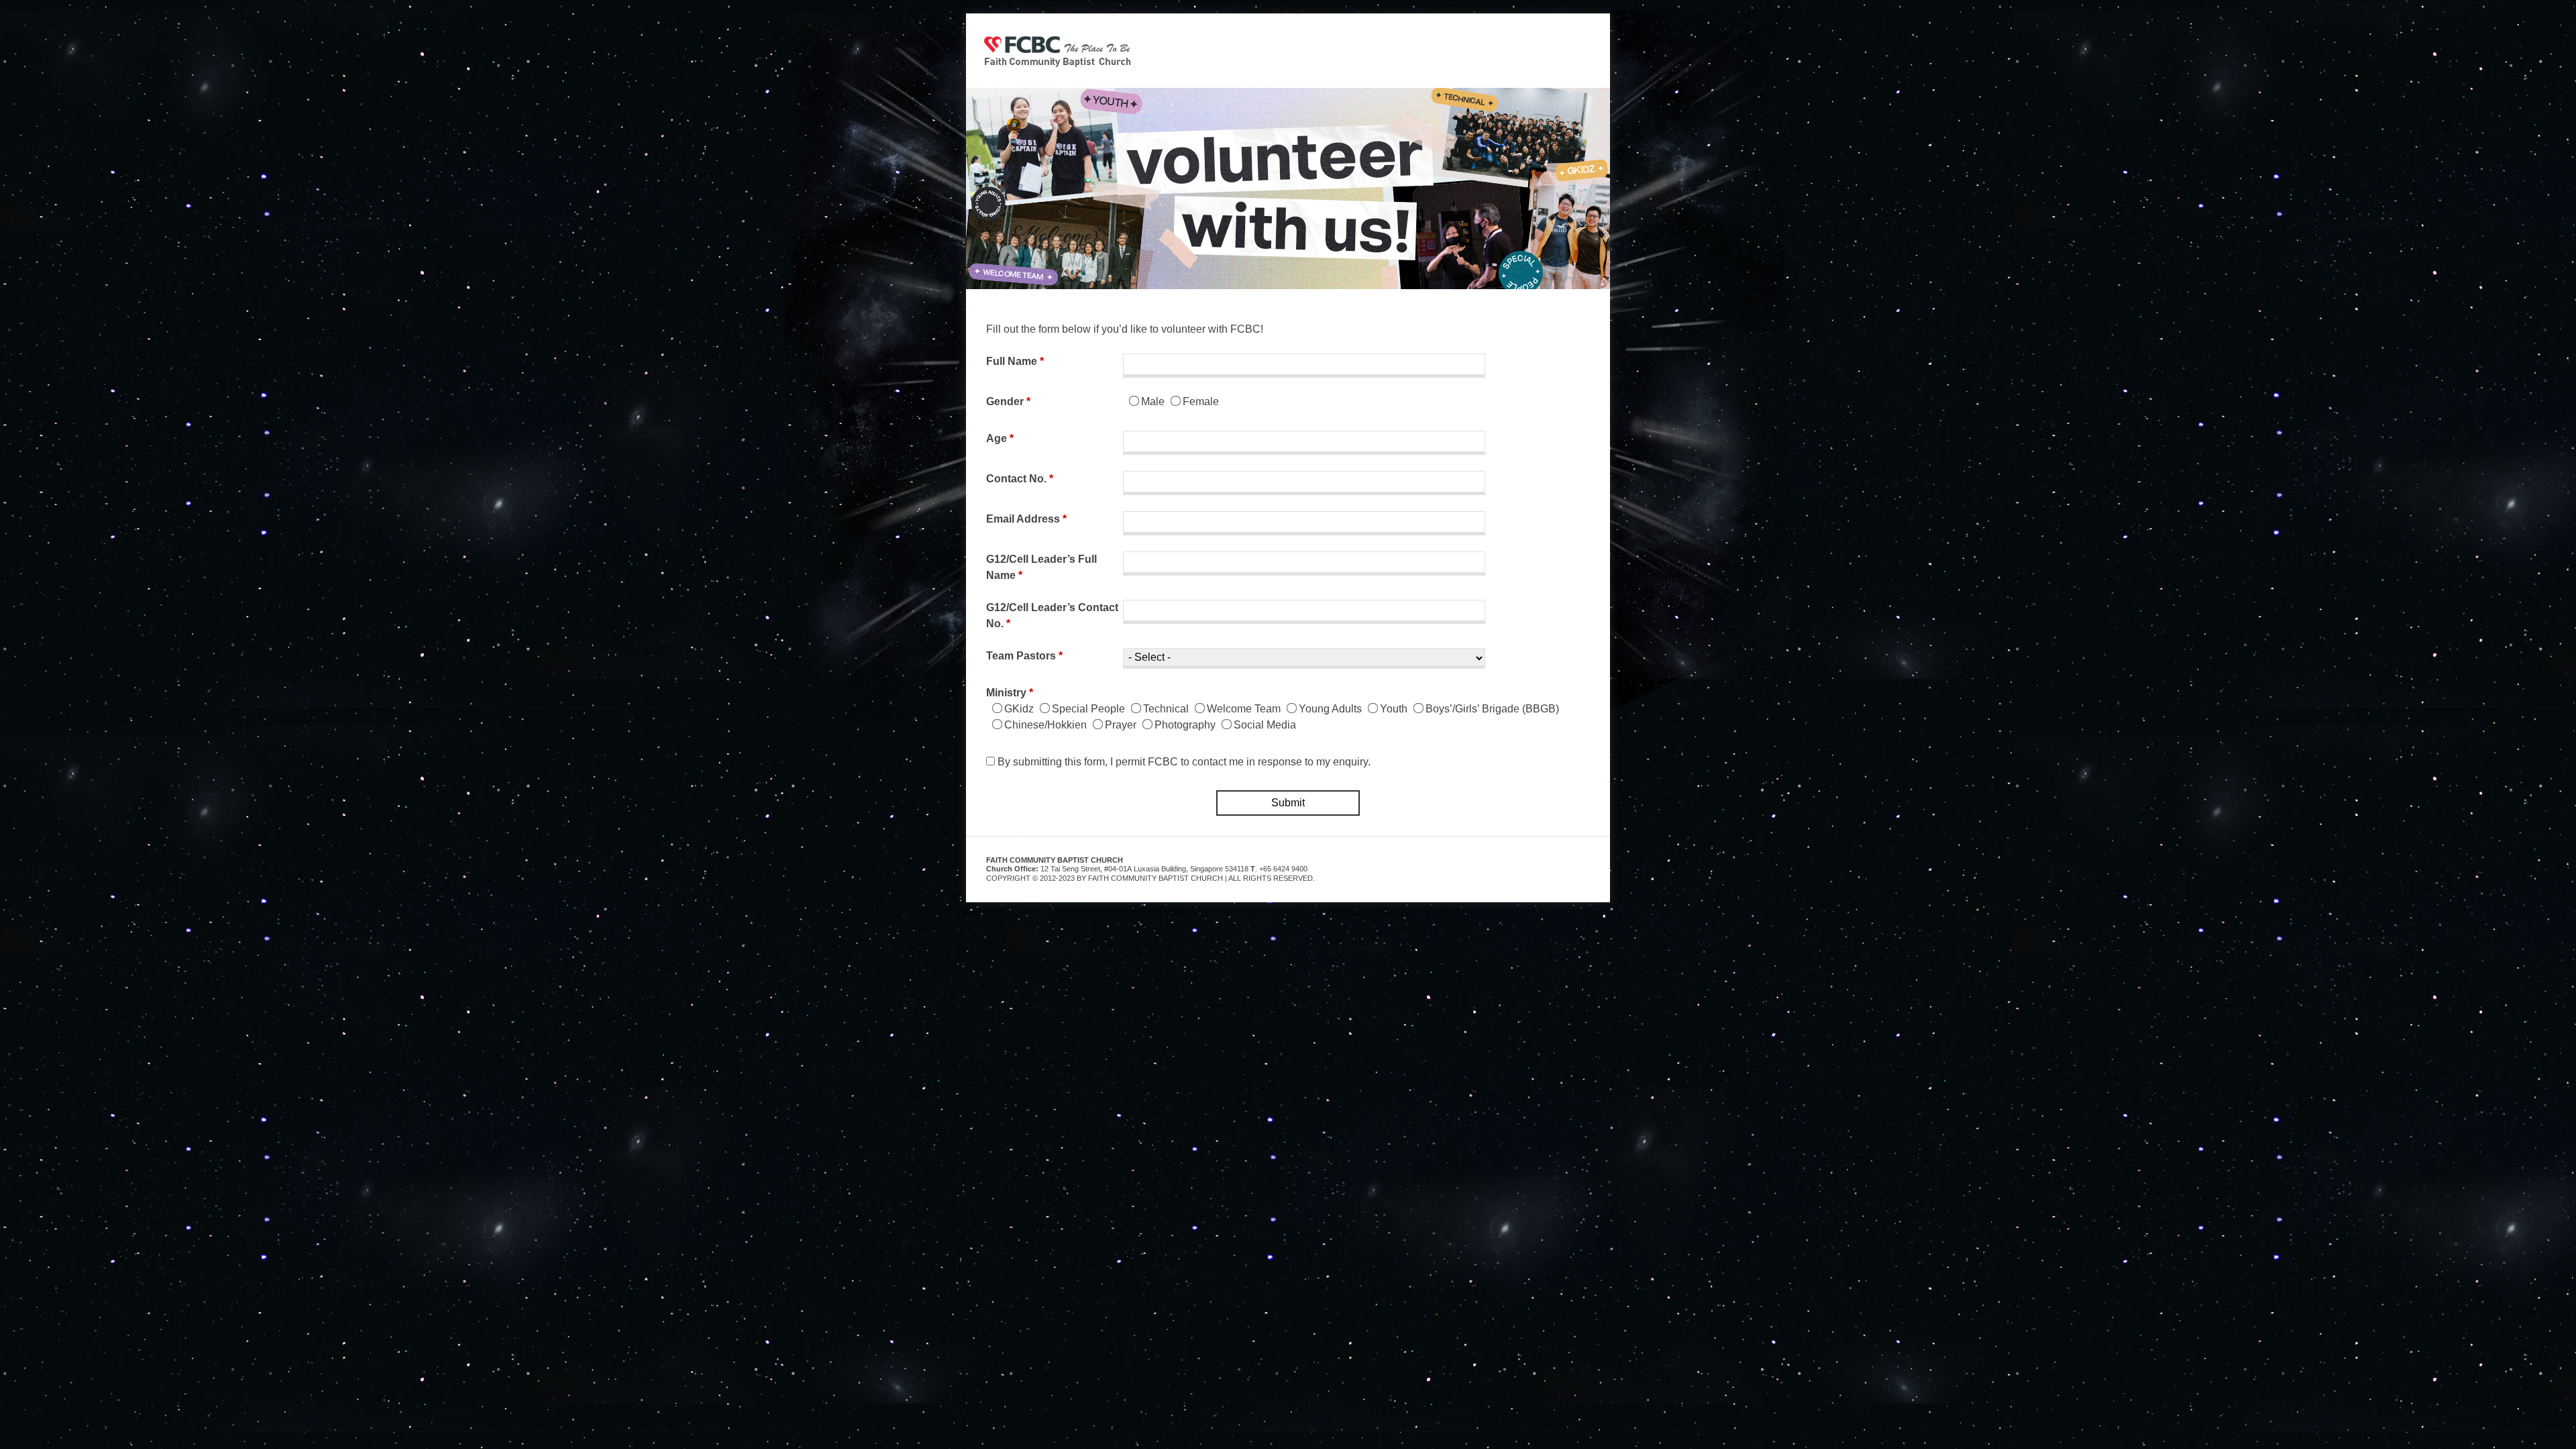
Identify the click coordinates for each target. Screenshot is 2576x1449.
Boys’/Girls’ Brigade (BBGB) (1492, 709)
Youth (1394, 709)
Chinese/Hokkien (1045, 725)
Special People (1088, 709)
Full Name (1015, 361)
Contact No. (1020, 479)
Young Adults (1330, 709)
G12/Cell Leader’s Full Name (1041, 567)
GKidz (1019, 709)
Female (1201, 401)
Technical (1166, 709)
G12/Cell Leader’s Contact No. (1052, 615)
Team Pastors (1024, 656)
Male (1153, 401)
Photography (1185, 725)
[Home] (1058, 51)
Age (1000, 438)
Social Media (1265, 725)
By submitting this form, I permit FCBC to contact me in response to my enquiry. (1184, 762)
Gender (1008, 401)
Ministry (1010, 693)
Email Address (1026, 519)
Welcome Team (1244, 709)
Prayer (1121, 725)
